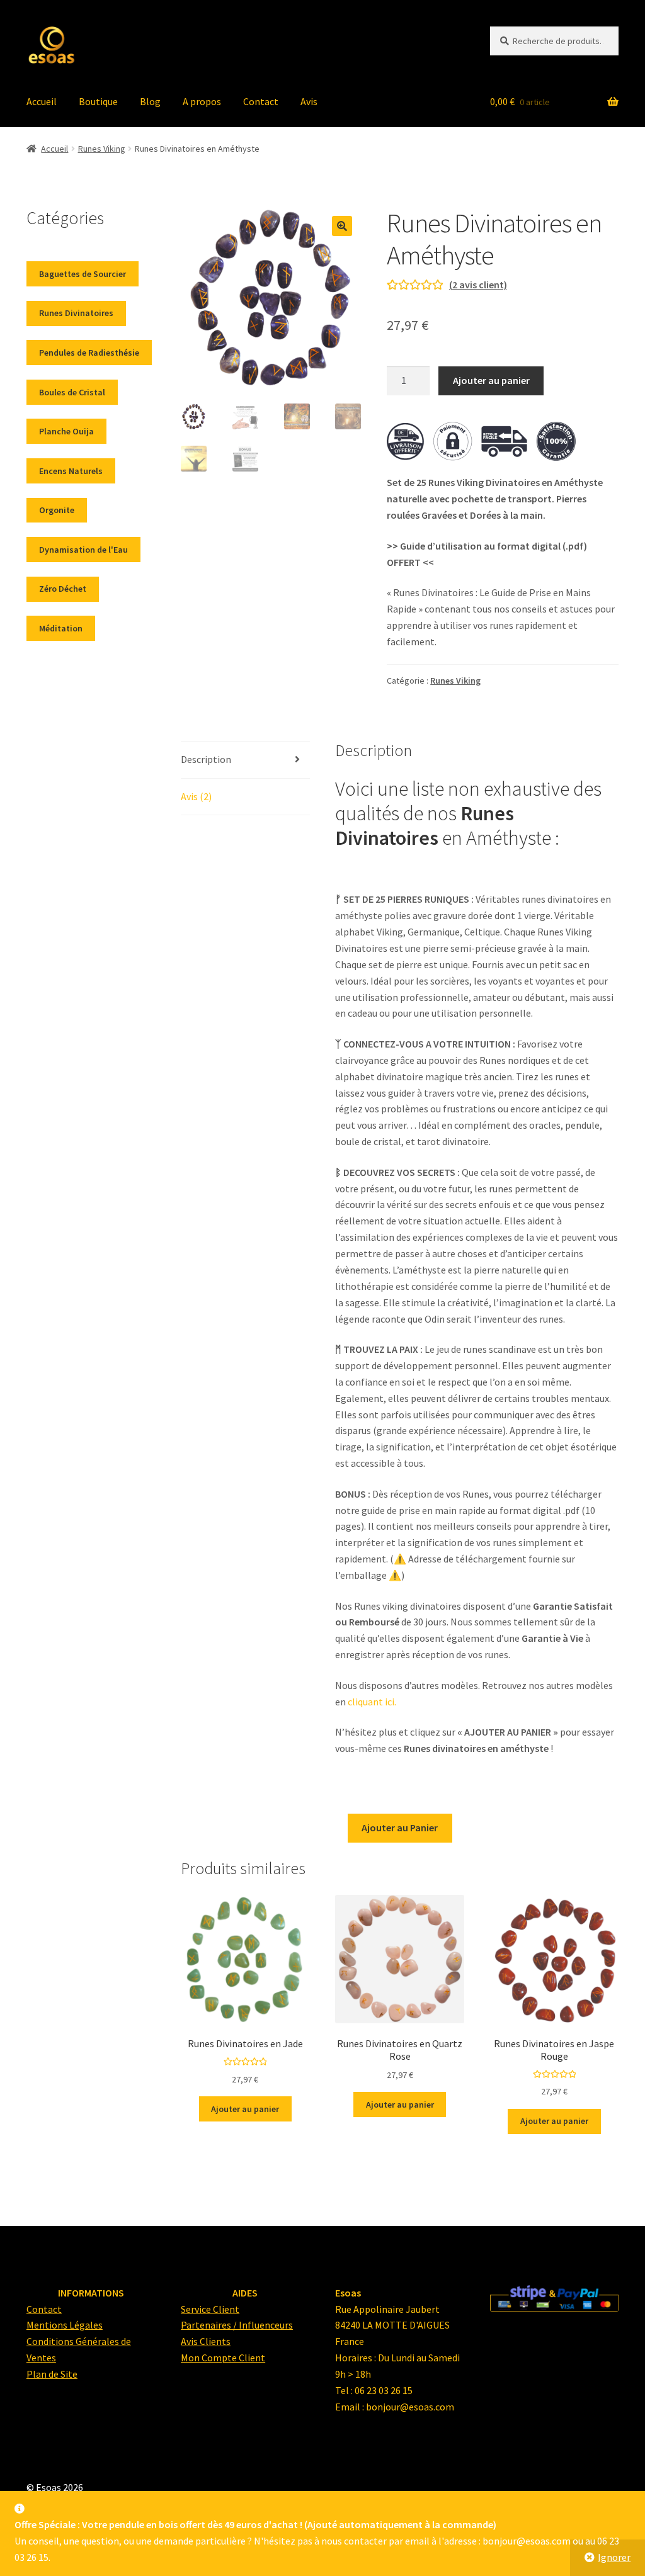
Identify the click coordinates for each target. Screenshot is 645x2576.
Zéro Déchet (63, 589)
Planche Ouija (66, 431)
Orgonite (57, 510)
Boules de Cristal (72, 392)
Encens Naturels (71, 471)
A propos (202, 101)
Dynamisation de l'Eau (83, 550)
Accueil (42, 101)
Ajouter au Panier (400, 1827)
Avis (309, 101)
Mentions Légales (65, 2325)
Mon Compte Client (223, 2358)
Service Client (210, 2308)
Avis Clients (206, 2341)
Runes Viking (102, 149)
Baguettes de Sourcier (83, 274)
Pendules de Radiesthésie (89, 353)
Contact (261, 101)
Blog (150, 101)
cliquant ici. (372, 1702)
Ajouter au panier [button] (245, 2109)
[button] (342, 226)
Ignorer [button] (614, 2557)
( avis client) (478, 285)
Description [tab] (206, 759)
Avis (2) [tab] (196, 796)
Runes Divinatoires (76, 313)
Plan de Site (52, 2374)
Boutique (98, 101)
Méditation (61, 628)
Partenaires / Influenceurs (237, 2325)
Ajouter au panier (491, 380)
